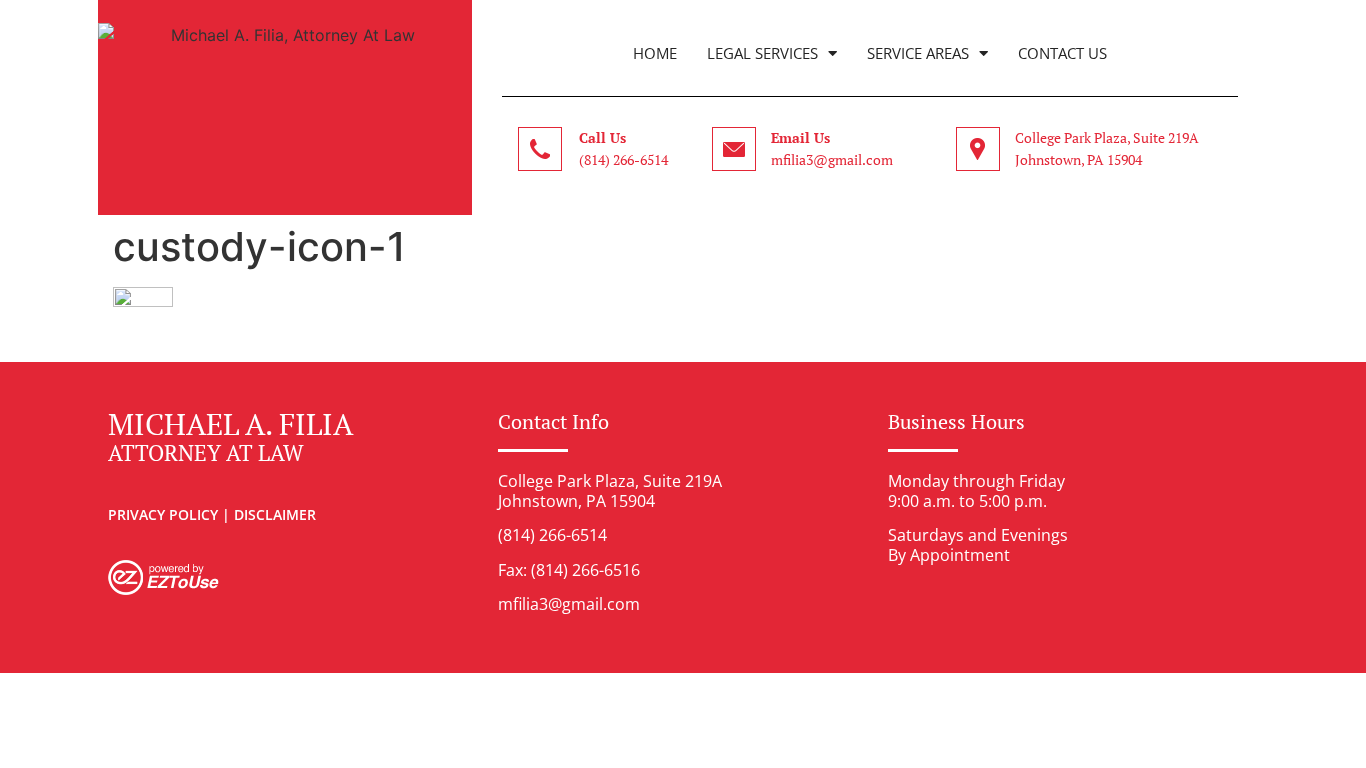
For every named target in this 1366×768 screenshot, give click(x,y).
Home (655, 53)
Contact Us (1062, 53)
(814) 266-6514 (623, 159)
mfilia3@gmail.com (832, 159)
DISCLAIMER (275, 514)
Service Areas (918, 53)
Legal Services (762, 53)
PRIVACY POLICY (163, 514)
